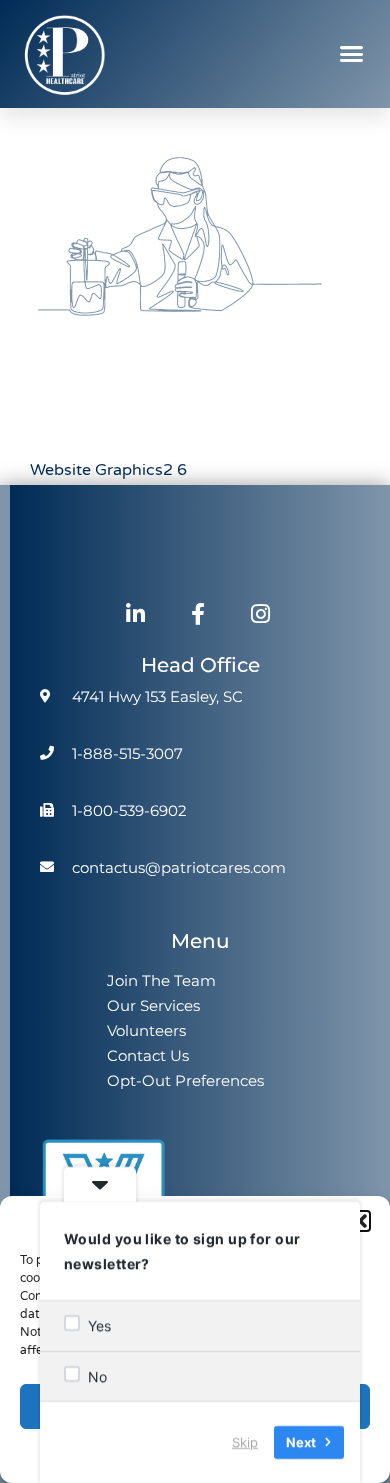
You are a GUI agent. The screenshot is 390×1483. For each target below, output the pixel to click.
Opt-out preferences (185, 1080)
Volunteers (146, 1030)
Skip (245, 1442)
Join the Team (161, 980)
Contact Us (148, 1055)
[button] (360, 1221)
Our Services (153, 1005)
